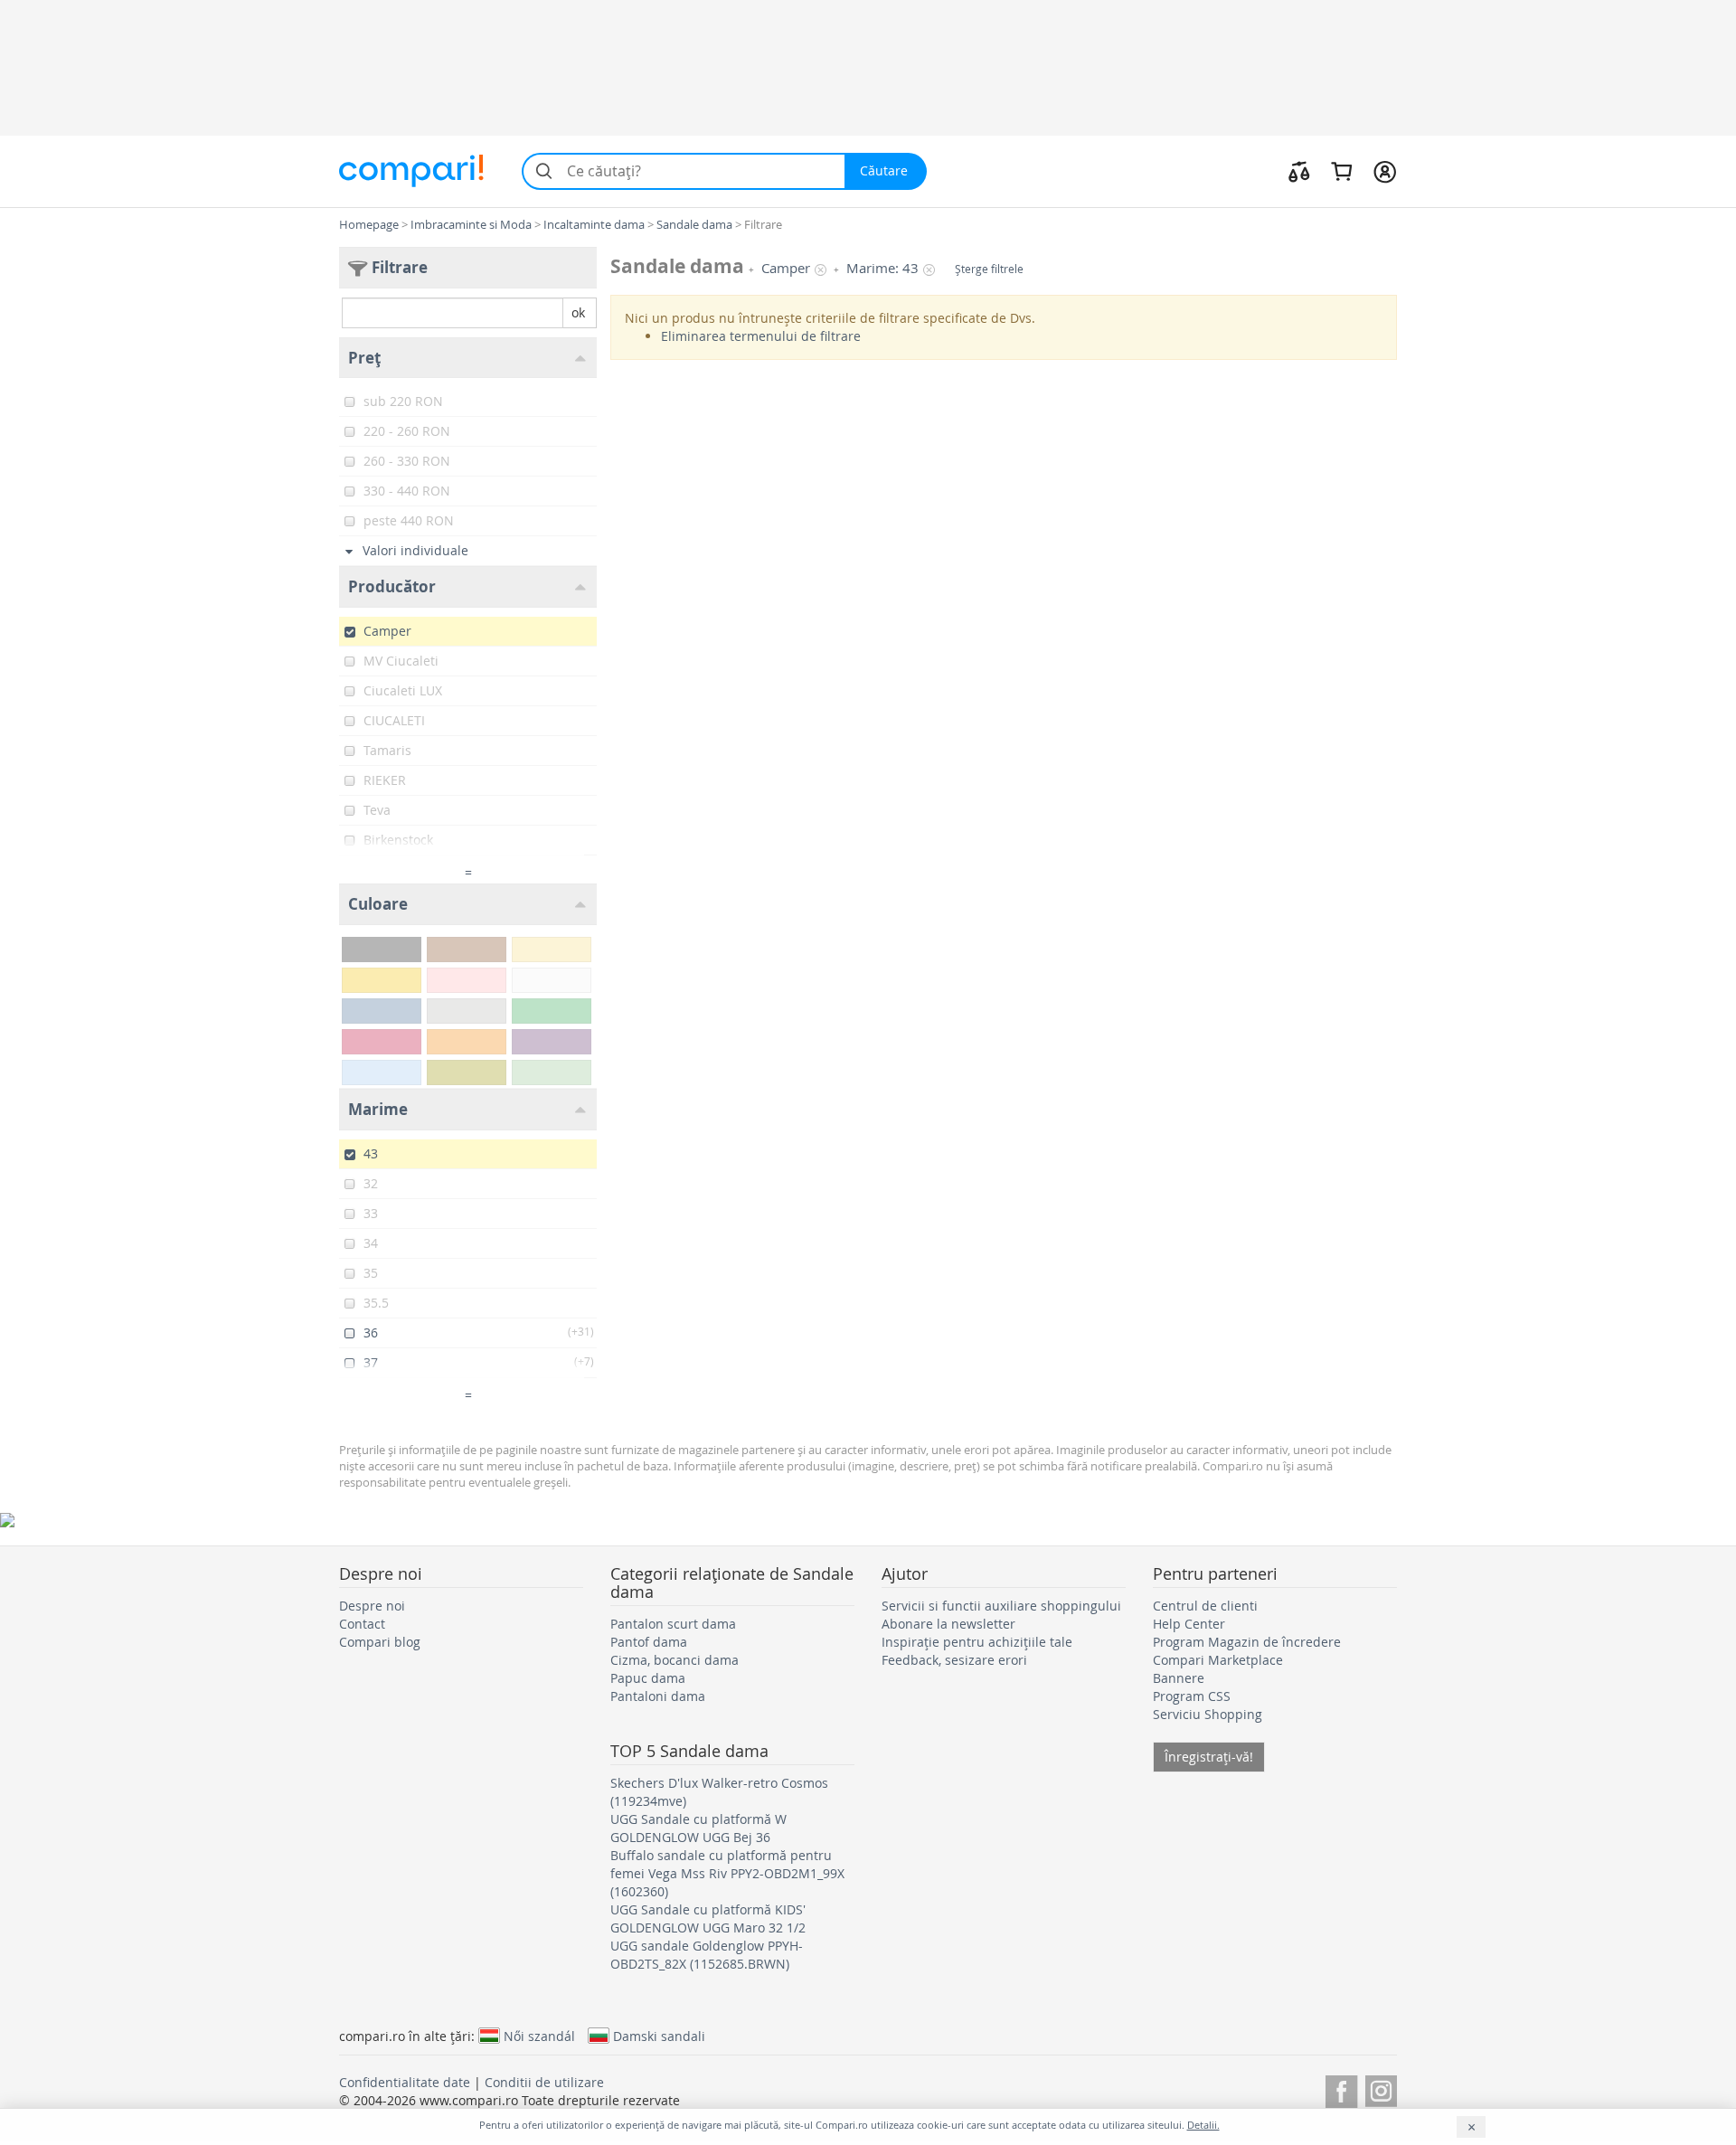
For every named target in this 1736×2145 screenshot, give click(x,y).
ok (578, 312)
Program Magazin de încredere (1247, 1642)
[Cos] (1341, 171)
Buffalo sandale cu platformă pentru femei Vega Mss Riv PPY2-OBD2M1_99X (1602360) (727, 1873)
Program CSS (1192, 1696)
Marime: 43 (882, 268)
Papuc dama (648, 1678)
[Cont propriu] (1385, 171)
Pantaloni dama (658, 1696)
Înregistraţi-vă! (1209, 1757)
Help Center (1189, 1624)
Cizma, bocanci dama (675, 1660)
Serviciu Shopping (1208, 1714)
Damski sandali (659, 2036)
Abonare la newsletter (948, 1624)
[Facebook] (1341, 2088)
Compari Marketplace (1218, 1660)
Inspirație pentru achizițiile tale (977, 1642)
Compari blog (380, 1642)
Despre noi (372, 1606)
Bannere (1179, 1678)
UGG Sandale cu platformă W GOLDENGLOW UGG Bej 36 (698, 1828)
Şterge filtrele (989, 269)
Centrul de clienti (1205, 1606)
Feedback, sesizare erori (954, 1660)
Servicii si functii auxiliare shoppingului (1001, 1606)
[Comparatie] (1299, 171)
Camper (786, 268)
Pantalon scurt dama (673, 1624)
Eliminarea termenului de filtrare (761, 336)
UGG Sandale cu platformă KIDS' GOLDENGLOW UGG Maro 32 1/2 (708, 1918)
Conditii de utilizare (544, 2082)
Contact (362, 1624)
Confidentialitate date (405, 2082)
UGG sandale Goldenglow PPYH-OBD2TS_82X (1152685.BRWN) (707, 1955)
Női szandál (539, 2036)
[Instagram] (1381, 2088)
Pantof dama (649, 1642)
